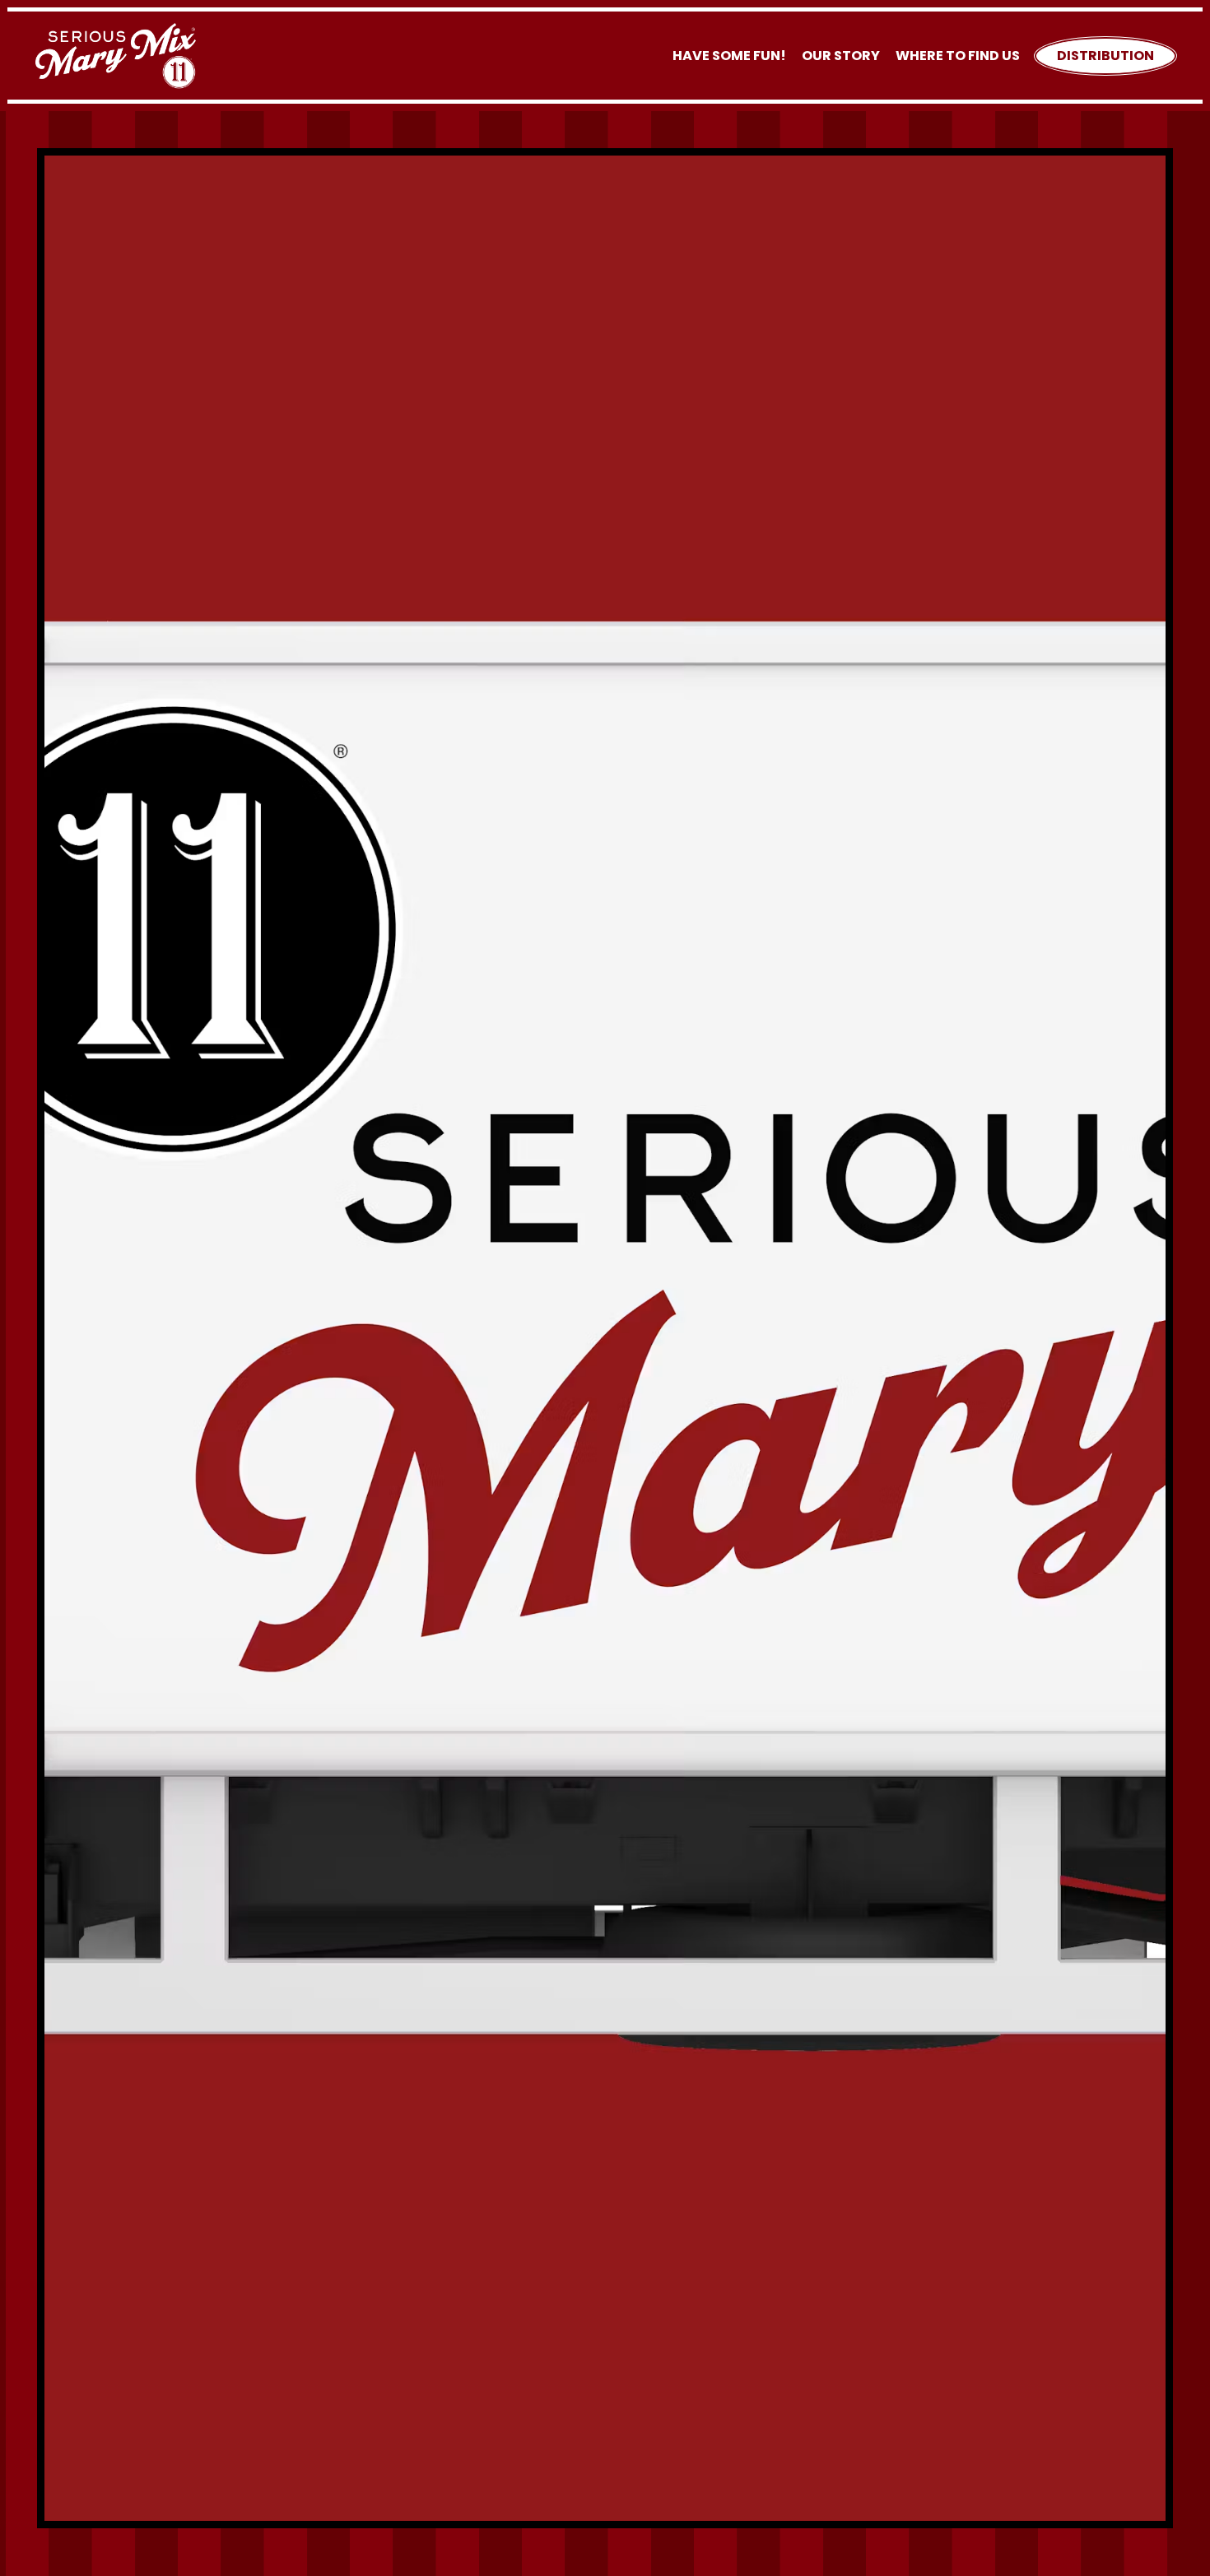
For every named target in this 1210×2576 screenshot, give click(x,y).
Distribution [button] (1105, 56)
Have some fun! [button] (729, 56)
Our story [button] (841, 56)
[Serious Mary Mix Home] (116, 55)
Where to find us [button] (958, 56)
